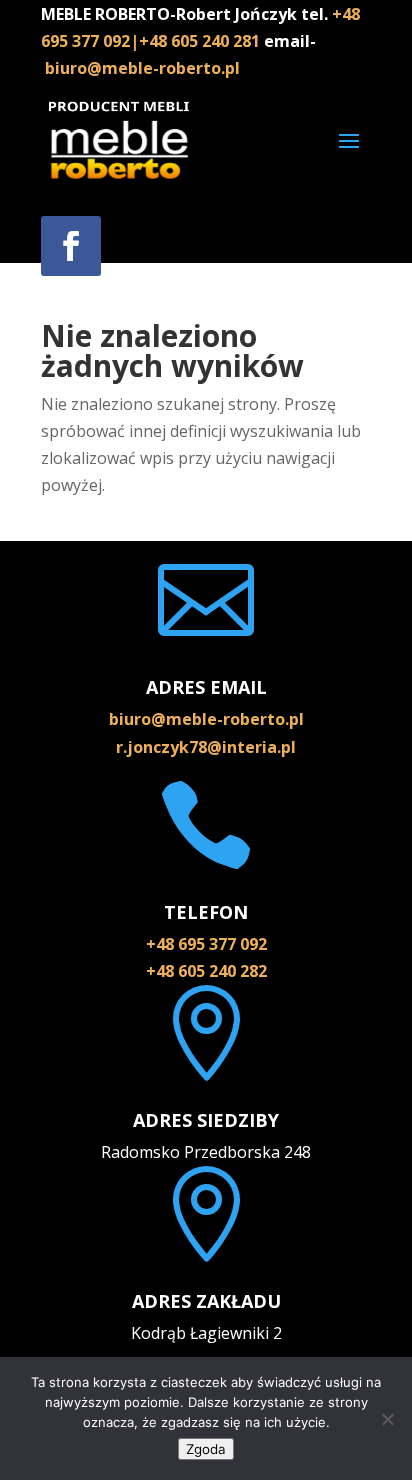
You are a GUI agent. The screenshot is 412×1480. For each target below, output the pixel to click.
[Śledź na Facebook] (71, 246)
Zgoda (206, 1449)
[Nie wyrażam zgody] (387, 1419)
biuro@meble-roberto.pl (142, 68)
